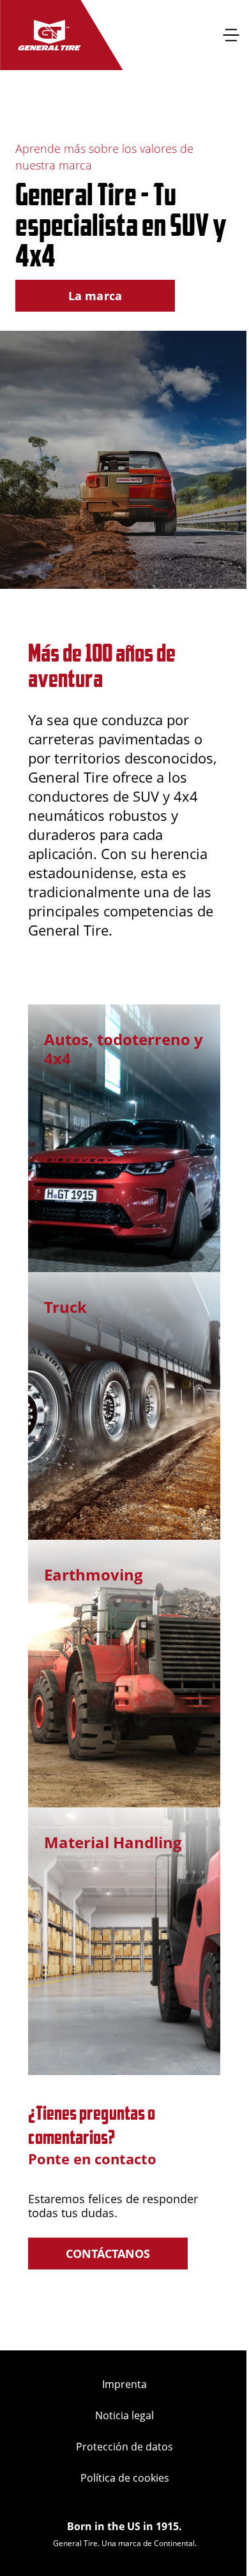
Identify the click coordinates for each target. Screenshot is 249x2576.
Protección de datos (124, 2447)
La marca (95, 296)
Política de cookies (125, 2478)
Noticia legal (124, 2415)
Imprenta (124, 2384)
